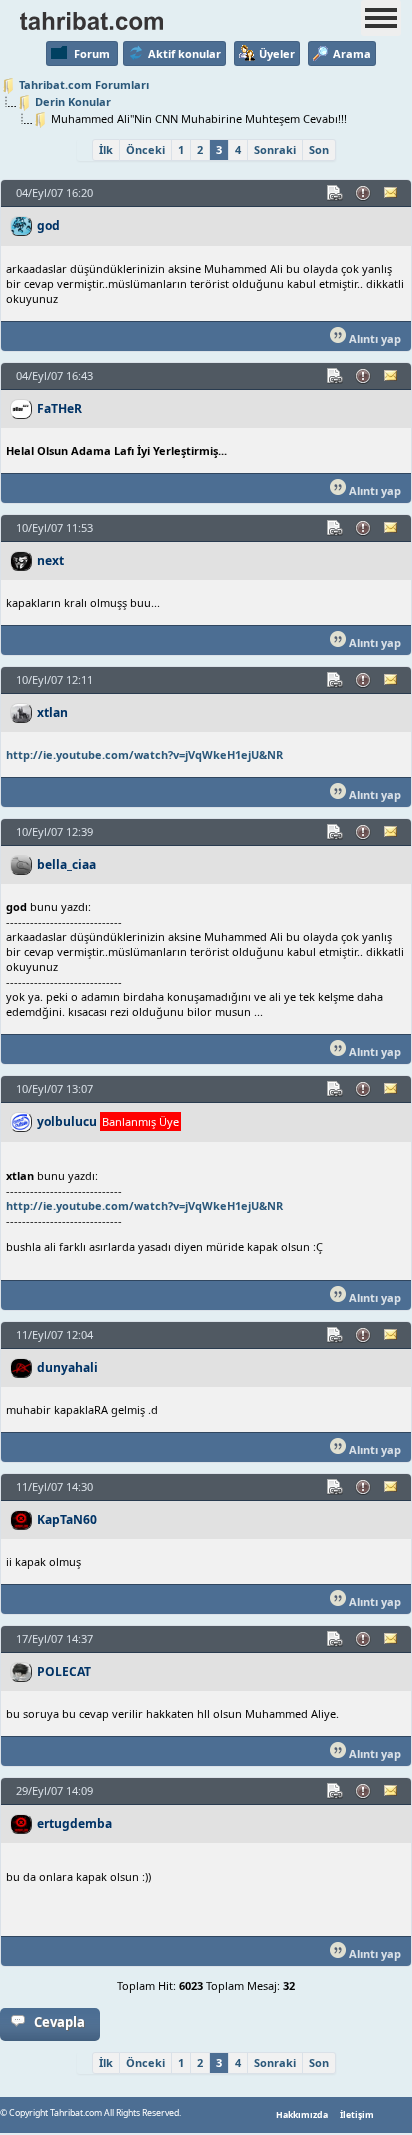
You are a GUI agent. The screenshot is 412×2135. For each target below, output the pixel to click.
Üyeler (277, 53)
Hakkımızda (302, 2115)
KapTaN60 (67, 1519)
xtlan (52, 712)
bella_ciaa (66, 864)
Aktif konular (184, 53)
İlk (106, 149)
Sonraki (275, 149)
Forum (92, 53)
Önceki (145, 149)
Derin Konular (73, 101)
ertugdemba (74, 1823)
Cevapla (59, 2022)
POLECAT (64, 1671)
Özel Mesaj (392, 193)
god (48, 225)
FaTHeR (59, 408)
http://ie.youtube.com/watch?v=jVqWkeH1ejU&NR (144, 754)
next (50, 560)
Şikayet (364, 193)
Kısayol (336, 193)
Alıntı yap (373, 338)
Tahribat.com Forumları (84, 84)
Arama (352, 53)
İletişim (357, 2115)
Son (319, 149)
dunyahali (67, 1367)
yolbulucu (67, 1121)
